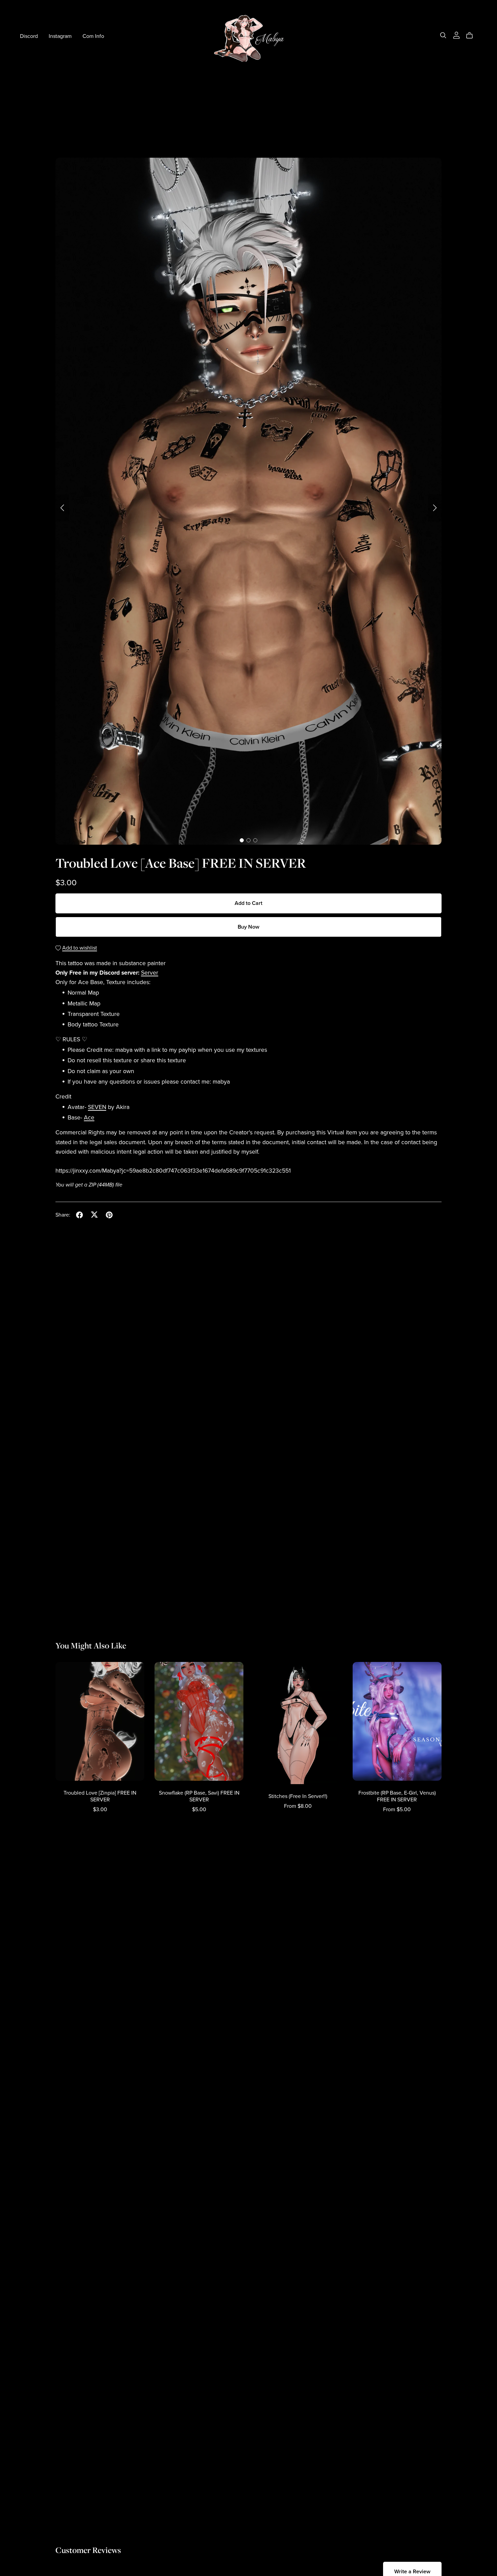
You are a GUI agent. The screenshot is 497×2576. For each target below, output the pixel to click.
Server (150, 973)
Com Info (93, 36)
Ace (89, 1118)
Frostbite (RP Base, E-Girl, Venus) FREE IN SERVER (397, 1796)
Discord (29, 36)
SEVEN (97, 1107)
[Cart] (472, 36)
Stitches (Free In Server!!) (298, 1796)
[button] (62, 508)
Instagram (60, 36)
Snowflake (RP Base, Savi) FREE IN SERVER (199, 1796)
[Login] (456, 35)
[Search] (443, 35)
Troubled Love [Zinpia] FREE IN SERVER (100, 1796)
